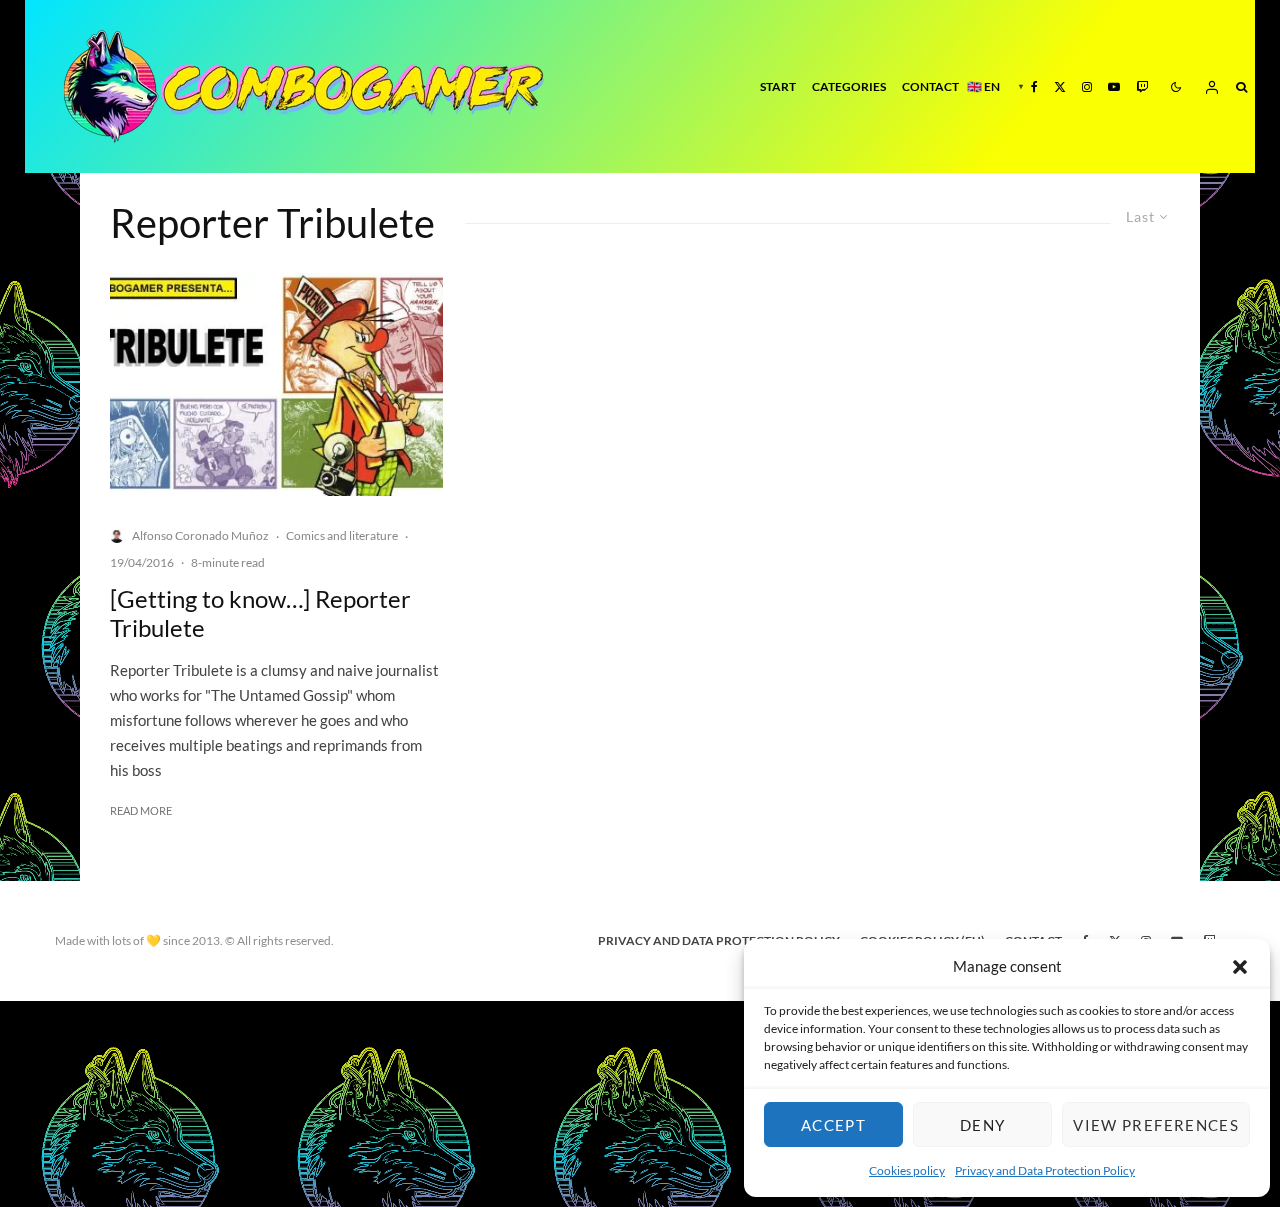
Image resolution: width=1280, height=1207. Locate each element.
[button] (1240, 967)
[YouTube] (1114, 86)
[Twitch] (1142, 86)
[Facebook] (1034, 86)
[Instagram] (1087, 86)
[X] (1060, 86)
